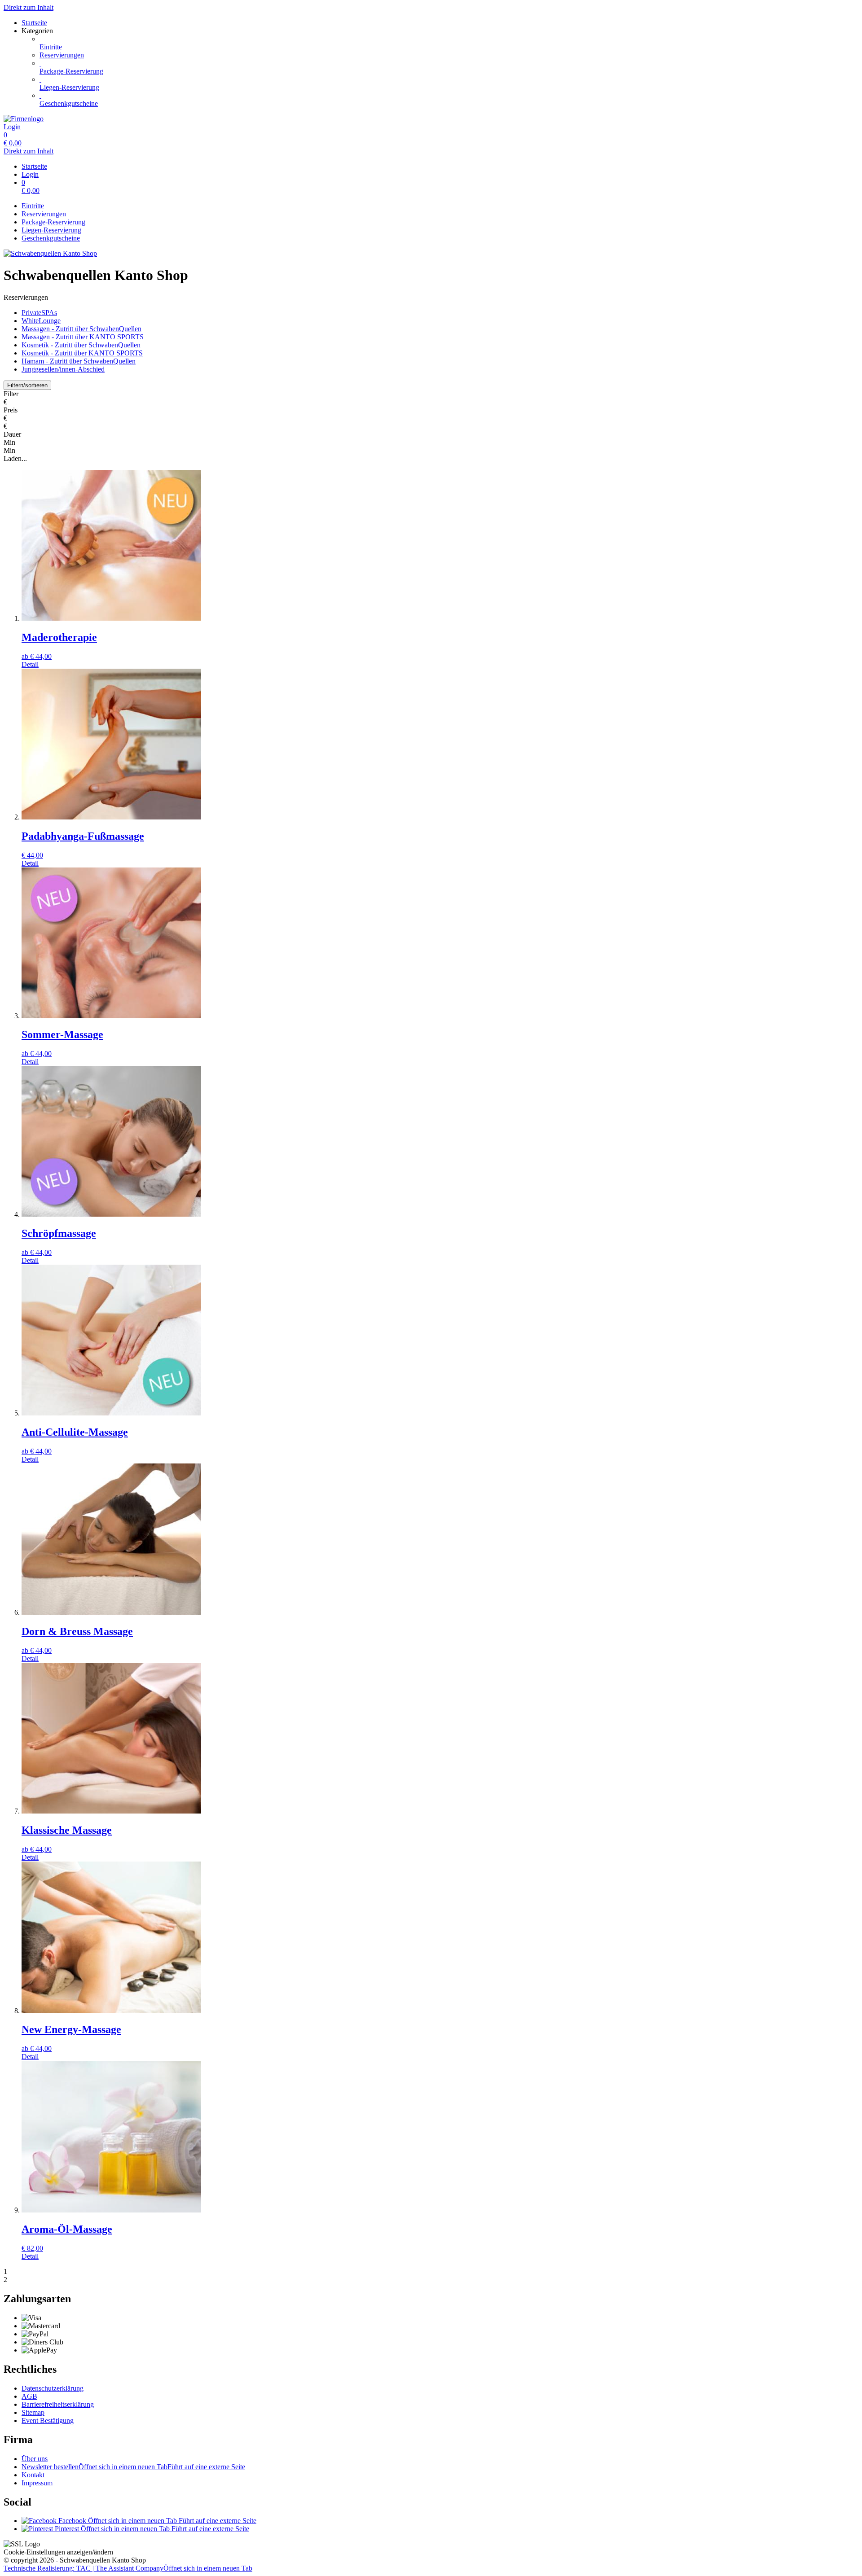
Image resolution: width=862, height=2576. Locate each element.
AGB (29, 2396)
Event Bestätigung (48, 2420)
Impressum (37, 2483)
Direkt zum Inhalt (29, 7)
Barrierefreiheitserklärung (58, 2404)
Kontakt (33, 2475)
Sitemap (33, 2412)
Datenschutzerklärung (53, 2388)
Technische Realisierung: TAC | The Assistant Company (128, 2568)
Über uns (35, 2459)
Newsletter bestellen (133, 2467)
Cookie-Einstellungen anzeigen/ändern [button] (58, 2552)
